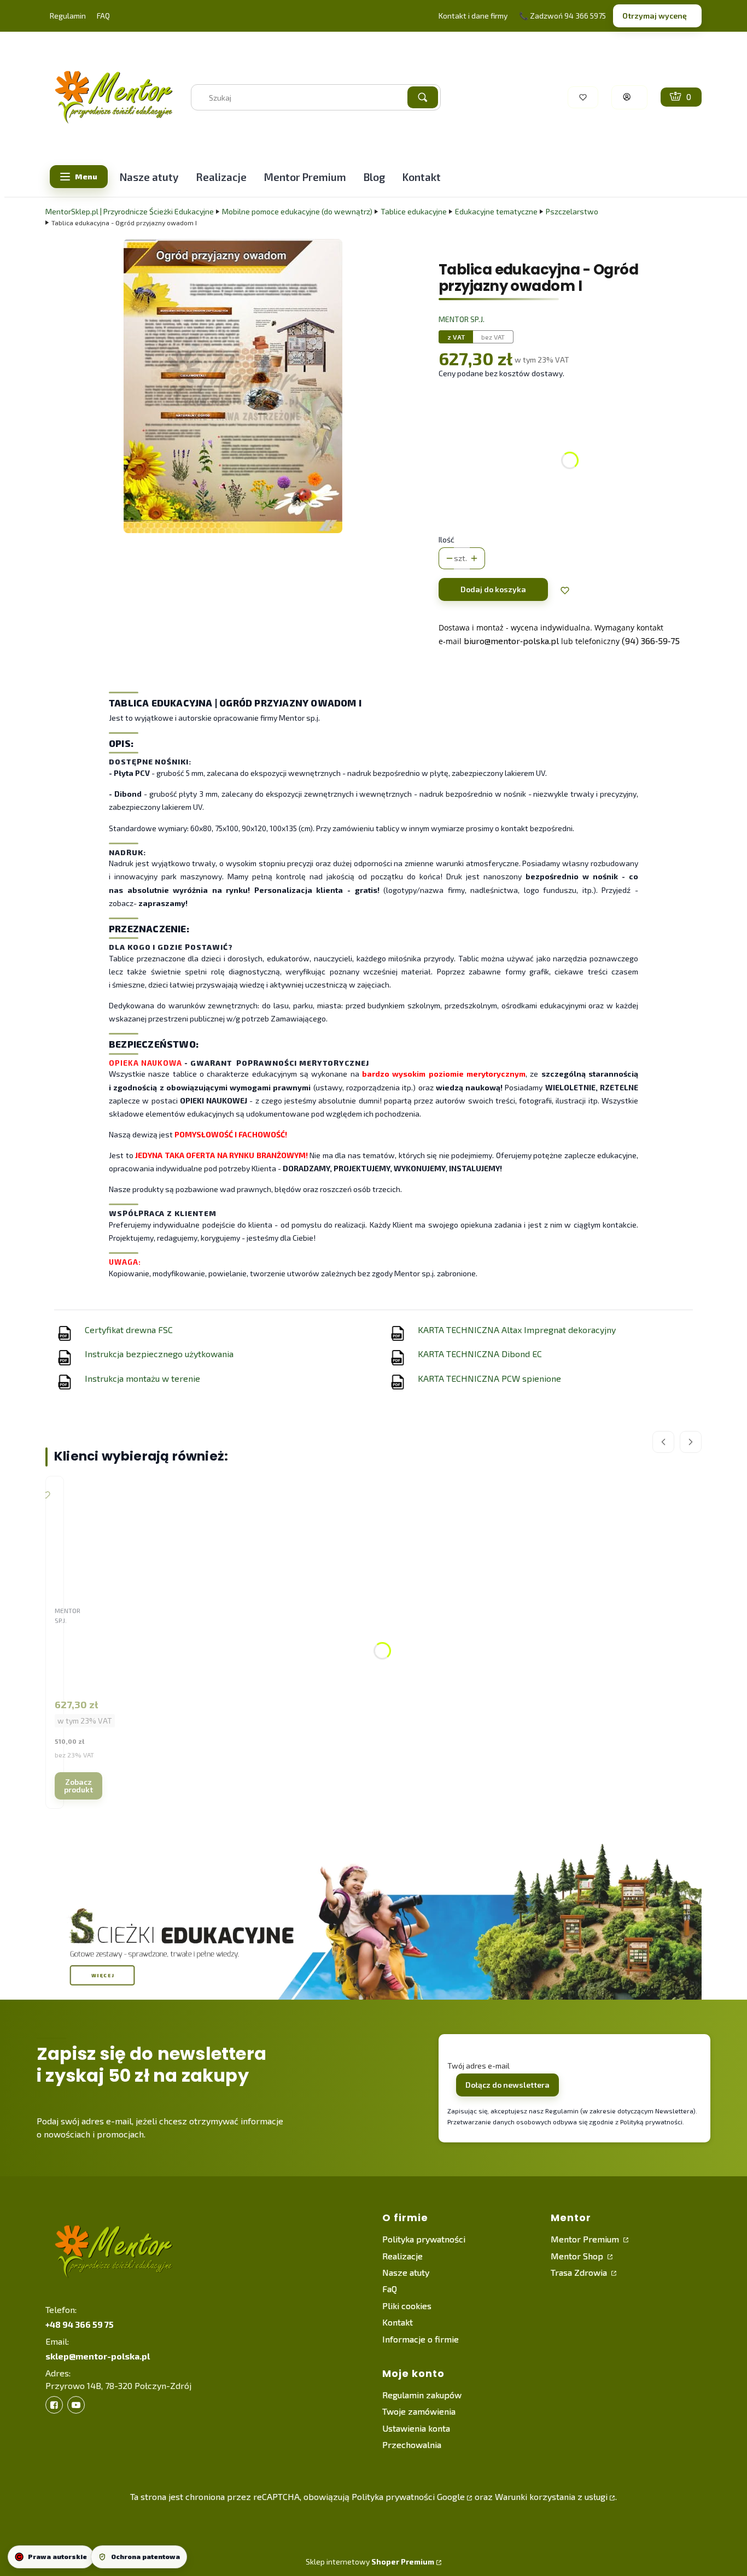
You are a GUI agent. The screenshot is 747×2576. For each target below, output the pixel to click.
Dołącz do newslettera (507, 2085)
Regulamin (68, 16)
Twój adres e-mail (478, 2066)
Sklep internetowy (370, 2562)
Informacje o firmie (421, 2339)
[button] (423, 97)
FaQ (390, 2289)
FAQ (103, 16)
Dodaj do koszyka (493, 589)
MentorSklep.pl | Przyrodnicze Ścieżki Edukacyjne (130, 211)
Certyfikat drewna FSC (129, 1330)
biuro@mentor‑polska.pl (511, 641)
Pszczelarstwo (572, 211)
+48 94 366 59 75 (80, 2324)
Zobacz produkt (78, 1786)
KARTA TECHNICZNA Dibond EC (480, 1354)
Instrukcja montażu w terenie (142, 1378)
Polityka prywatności (424, 2239)
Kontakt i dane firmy (473, 16)
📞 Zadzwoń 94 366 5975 (562, 16)
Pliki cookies (407, 2306)
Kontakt (398, 2322)
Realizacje (402, 2256)
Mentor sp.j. (462, 319)
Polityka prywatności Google (408, 2496)
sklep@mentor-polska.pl (98, 2356)
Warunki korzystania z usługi (551, 2496)
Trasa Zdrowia (580, 2272)
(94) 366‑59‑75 (651, 641)
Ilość (447, 539)
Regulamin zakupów (422, 2395)
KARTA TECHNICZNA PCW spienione (489, 1378)
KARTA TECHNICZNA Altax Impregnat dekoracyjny (517, 1330)
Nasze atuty (406, 2272)
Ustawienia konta (416, 2428)
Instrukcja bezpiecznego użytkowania (159, 1354)
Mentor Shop (578, 2256)
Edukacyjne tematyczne (496, 211)
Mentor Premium (586, 2239)
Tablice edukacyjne (414, 211)
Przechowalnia (412, 2444)
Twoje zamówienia (419, 2411)
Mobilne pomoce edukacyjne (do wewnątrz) (297, 211)
